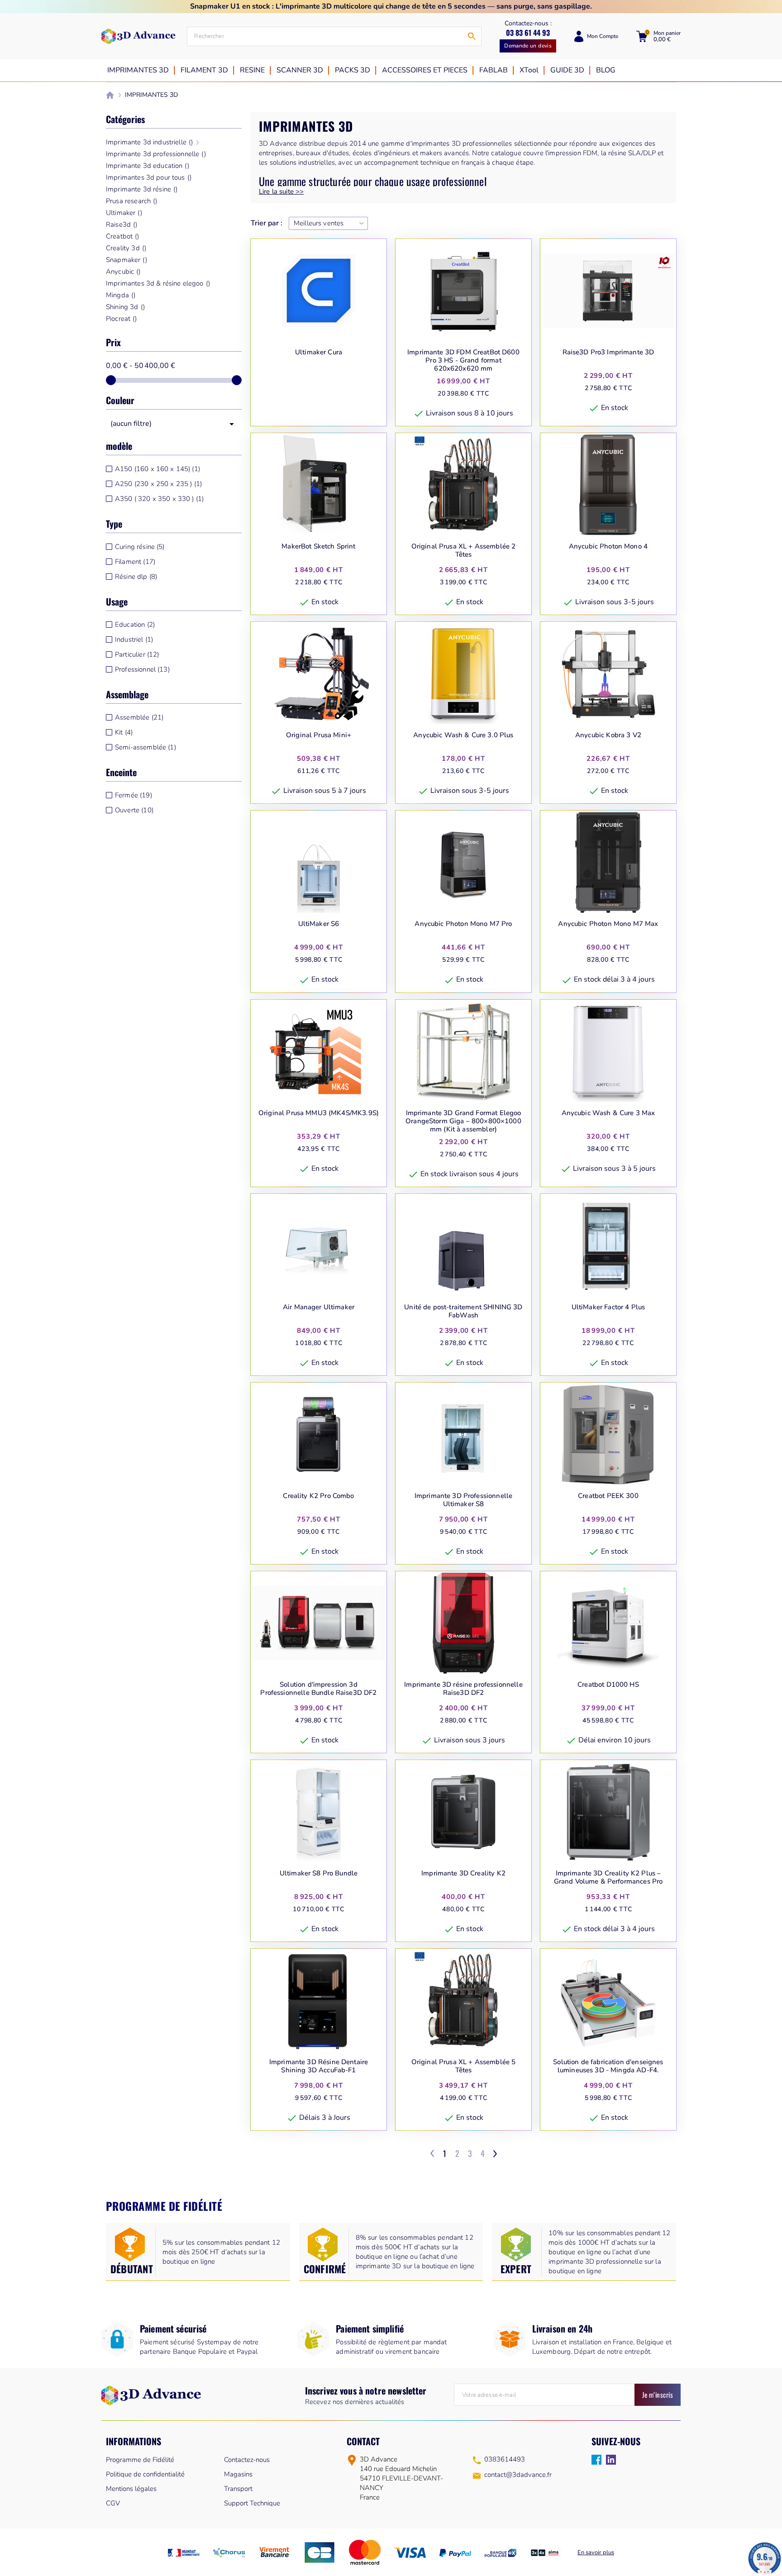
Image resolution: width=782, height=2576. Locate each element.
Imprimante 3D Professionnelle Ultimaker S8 (463, 1500)
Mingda (121, 295)
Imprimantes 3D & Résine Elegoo (158, 283)
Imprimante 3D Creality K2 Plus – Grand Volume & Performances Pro (608, 1877)
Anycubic (123, 272)
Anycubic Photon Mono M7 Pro (463, 924)
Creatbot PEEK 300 (608, 1496)
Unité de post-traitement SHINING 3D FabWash (463, 1311)
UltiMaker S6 (319, 924)
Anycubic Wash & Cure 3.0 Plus (463, 735)
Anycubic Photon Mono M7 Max (608, 924)
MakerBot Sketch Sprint (318, 546)
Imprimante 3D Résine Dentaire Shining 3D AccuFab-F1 (319, 2066)
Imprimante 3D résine (142, 189)
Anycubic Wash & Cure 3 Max (608, 1113)
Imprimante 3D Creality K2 (463, 1873)
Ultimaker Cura (319, 352)
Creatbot (123, 236)
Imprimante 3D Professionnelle (156, 154)
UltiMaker (124, 213)
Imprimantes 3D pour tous (149, 177)
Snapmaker (126, 260)
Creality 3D (126, 248)
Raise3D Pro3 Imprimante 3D (608, 352)
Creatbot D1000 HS (608, 1685)
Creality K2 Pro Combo (318, 1496)
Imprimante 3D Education (148, 166)
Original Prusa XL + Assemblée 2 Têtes (464, 551)
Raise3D (122, 224)
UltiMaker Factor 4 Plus (608, 1307)
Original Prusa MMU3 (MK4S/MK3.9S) (319, 1113)
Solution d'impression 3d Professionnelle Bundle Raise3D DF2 (318, 1689)
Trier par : (267, 223)
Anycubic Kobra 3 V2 (608, 735)
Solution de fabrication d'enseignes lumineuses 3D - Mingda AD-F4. (608, 2066)
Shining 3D (125, 307)
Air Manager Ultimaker (319, 1307)
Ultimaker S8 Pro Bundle (319, 1873)
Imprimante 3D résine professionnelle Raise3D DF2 (463, 1689)
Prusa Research (131, 201)
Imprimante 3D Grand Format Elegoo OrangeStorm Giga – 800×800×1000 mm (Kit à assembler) (463, 1121)
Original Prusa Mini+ (319, 735)
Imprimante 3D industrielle (149, 142)
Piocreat (122, 319)
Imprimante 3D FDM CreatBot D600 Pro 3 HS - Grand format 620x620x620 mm (463, 360)
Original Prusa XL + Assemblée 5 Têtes (464, 2066)
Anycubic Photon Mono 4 (608, 546)
